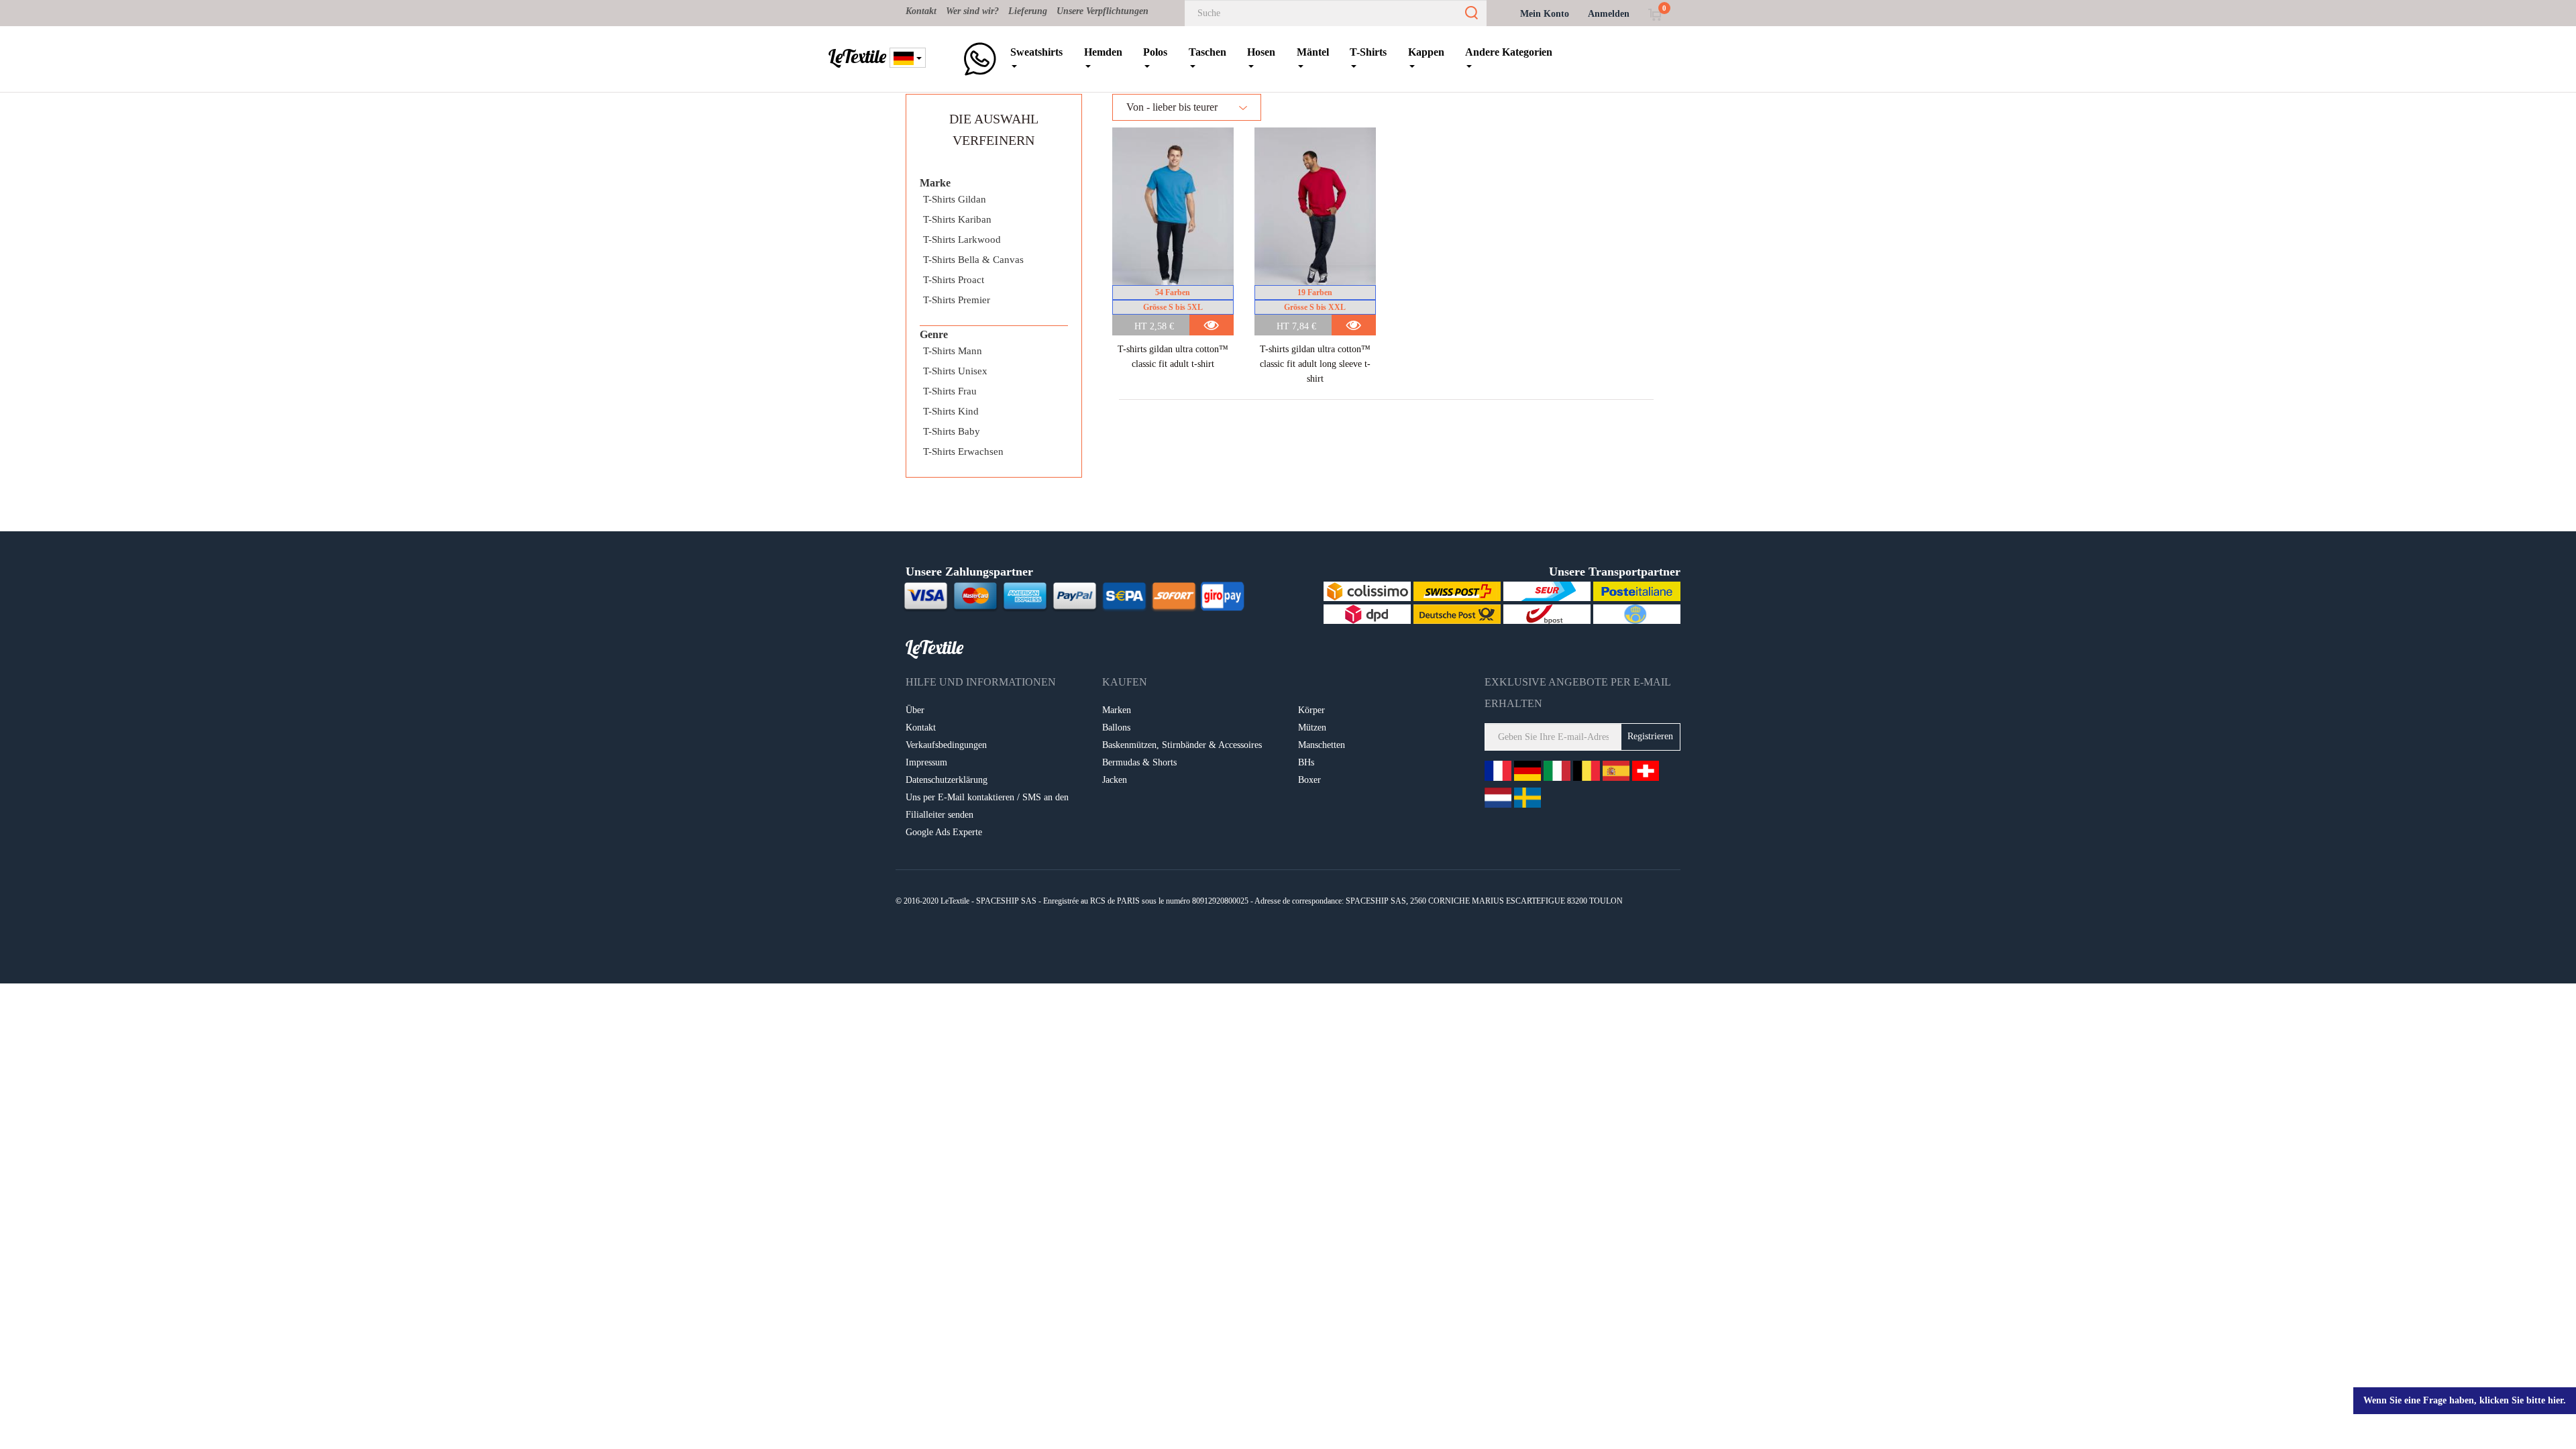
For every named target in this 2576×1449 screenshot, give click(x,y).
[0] (1655, 14)
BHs (1306, 762)
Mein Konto (1545, 14)
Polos (1155, 52)
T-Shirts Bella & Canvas (973, 260)
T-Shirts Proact (954, 280)
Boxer (1309, 780)
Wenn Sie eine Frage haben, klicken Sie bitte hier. (2465, 1400)
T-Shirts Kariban (957, 219)
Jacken (1115, 780)
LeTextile (857, 56)
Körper (1311, 710)
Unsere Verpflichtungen (1103, 11)
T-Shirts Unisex (955, 371)
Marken (1117, 710)
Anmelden (1609, 14)
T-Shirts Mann (953, 351)
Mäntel (1313, 52)
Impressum (926, 762)
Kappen (1426, 52)
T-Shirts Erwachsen (963, 451)
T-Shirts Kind (951, 411)
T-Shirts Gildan (955, 199)
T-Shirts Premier (957, 300)
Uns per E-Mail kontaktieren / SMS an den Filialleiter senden (987, 806)
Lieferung (1028, 11)
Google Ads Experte (944, 832)
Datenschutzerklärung (947, 780)
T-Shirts (1368, 52)
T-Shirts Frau (950, 391)
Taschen (1207, 52)
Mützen (1312, 728)
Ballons (1116, 728)
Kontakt (921, 11)
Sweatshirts (1036, 52)
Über (915, 710)
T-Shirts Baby (952, 431)
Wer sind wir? (972, 11)
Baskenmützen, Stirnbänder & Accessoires (1182, 745)
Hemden (1103, 52)
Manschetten (1322, 745)
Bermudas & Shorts (1139, 762)
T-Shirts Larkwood (962, 239)
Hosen (1261, 52)
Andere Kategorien (1509, 52)
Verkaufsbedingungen (946, 745)
